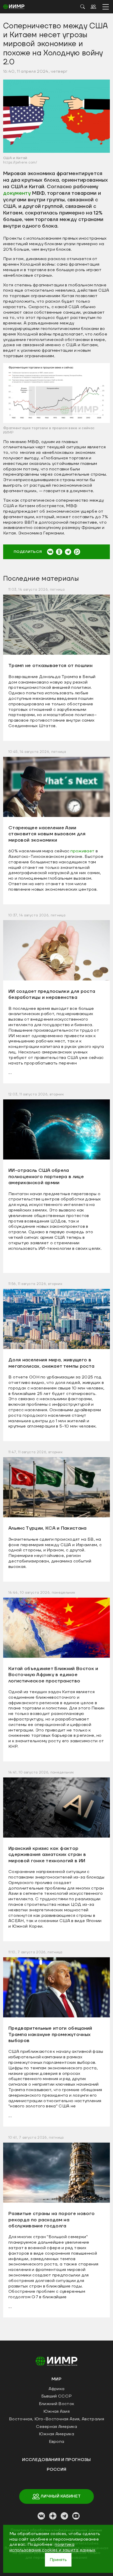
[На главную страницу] (56, 2361)
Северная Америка (56, 2427)
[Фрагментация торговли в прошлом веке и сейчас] (56, 393)
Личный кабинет (60, 2496)
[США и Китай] (56, 116)
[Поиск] (83, 7)
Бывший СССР (57, 2396)
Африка (57, 2389)
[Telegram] (68, 552)
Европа (57, 2442)
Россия (57, 2469)
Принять (58, 2560)
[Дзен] (53, 2516)
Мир (56, 2379)
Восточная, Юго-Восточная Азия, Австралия (56, 2419)
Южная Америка (56, 2434)
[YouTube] (76, 2516)
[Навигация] (106, 7)
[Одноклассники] (59, 552)
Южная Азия (56, 2411)
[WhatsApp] (77, 552)
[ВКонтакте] (50, 552)
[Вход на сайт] (93, 7)
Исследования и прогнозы (56, 2460)
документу (17, 193)
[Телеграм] (64, 2516)
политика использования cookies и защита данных (52, 2547)
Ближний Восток (56, 2404)
